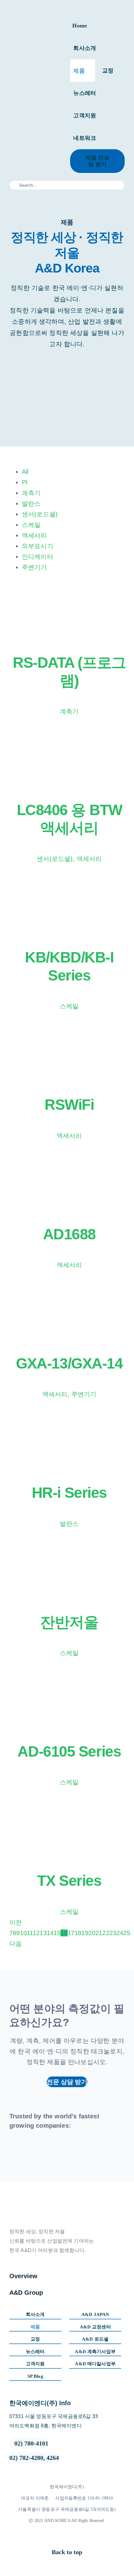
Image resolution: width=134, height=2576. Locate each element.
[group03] (44, 2150)
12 (36, 1933)
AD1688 (69, 1234)
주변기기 (34, 567)
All (25, 472)
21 (99, 1933)
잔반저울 (69, 1622)
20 (92, 1933)
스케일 (31, 525)
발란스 (31, 504)
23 (113, 1933)
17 (71, 1933)
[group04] (21, 2150)
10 (23, 1933)
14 (50, 1933)
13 (43, 1933)
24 (120, 1933)
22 (106, 1933)
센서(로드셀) (40, 514)
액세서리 (34, 535)
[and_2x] (36, 81)
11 (30, 1933)
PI (25, 482)
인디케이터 (38, 557)
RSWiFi (69, 1105)
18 (78, 1933)
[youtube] (75, 2538)
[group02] (67, 2150)
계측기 (31, 493)
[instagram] (65, 2538)
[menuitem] (76, 472)
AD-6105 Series (69, 1751)
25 (127, 1933)
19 (85, 1933)
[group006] (113, 2150)
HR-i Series (69, 1493)
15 (57, 1933)
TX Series (69, 1881)
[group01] (90, 2150)
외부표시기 (38, 546)
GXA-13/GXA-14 (69, 1363)
